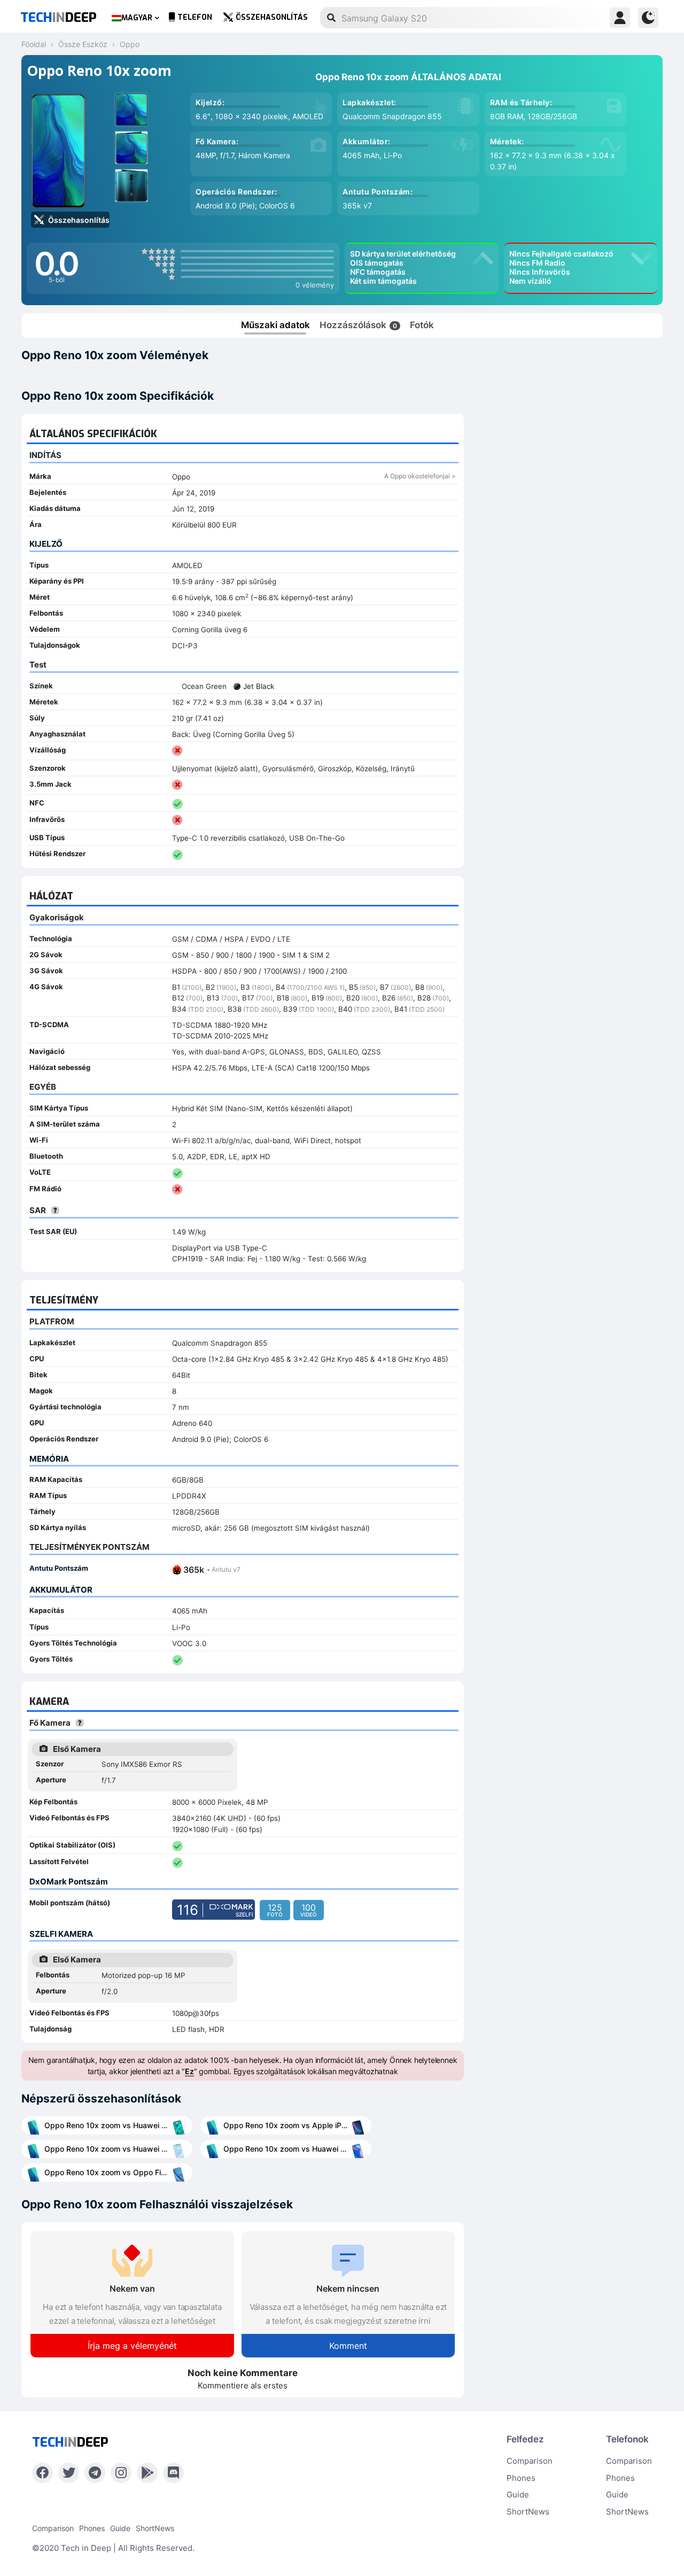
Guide (518, 2494)
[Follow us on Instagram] (121, 2473)
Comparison (530, 2461)
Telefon (195, 17)
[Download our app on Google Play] (147, 2473)
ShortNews (528, 2512)
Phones (521, 2478)
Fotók (422, 325)
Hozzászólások (358, 325)
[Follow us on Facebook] (42, 2473)
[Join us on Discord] (173, 2473)
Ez (189, 2071)
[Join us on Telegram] (95, 2473)
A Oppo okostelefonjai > (420, 476)
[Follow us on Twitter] (69, 2473)
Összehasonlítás (272, 17)
